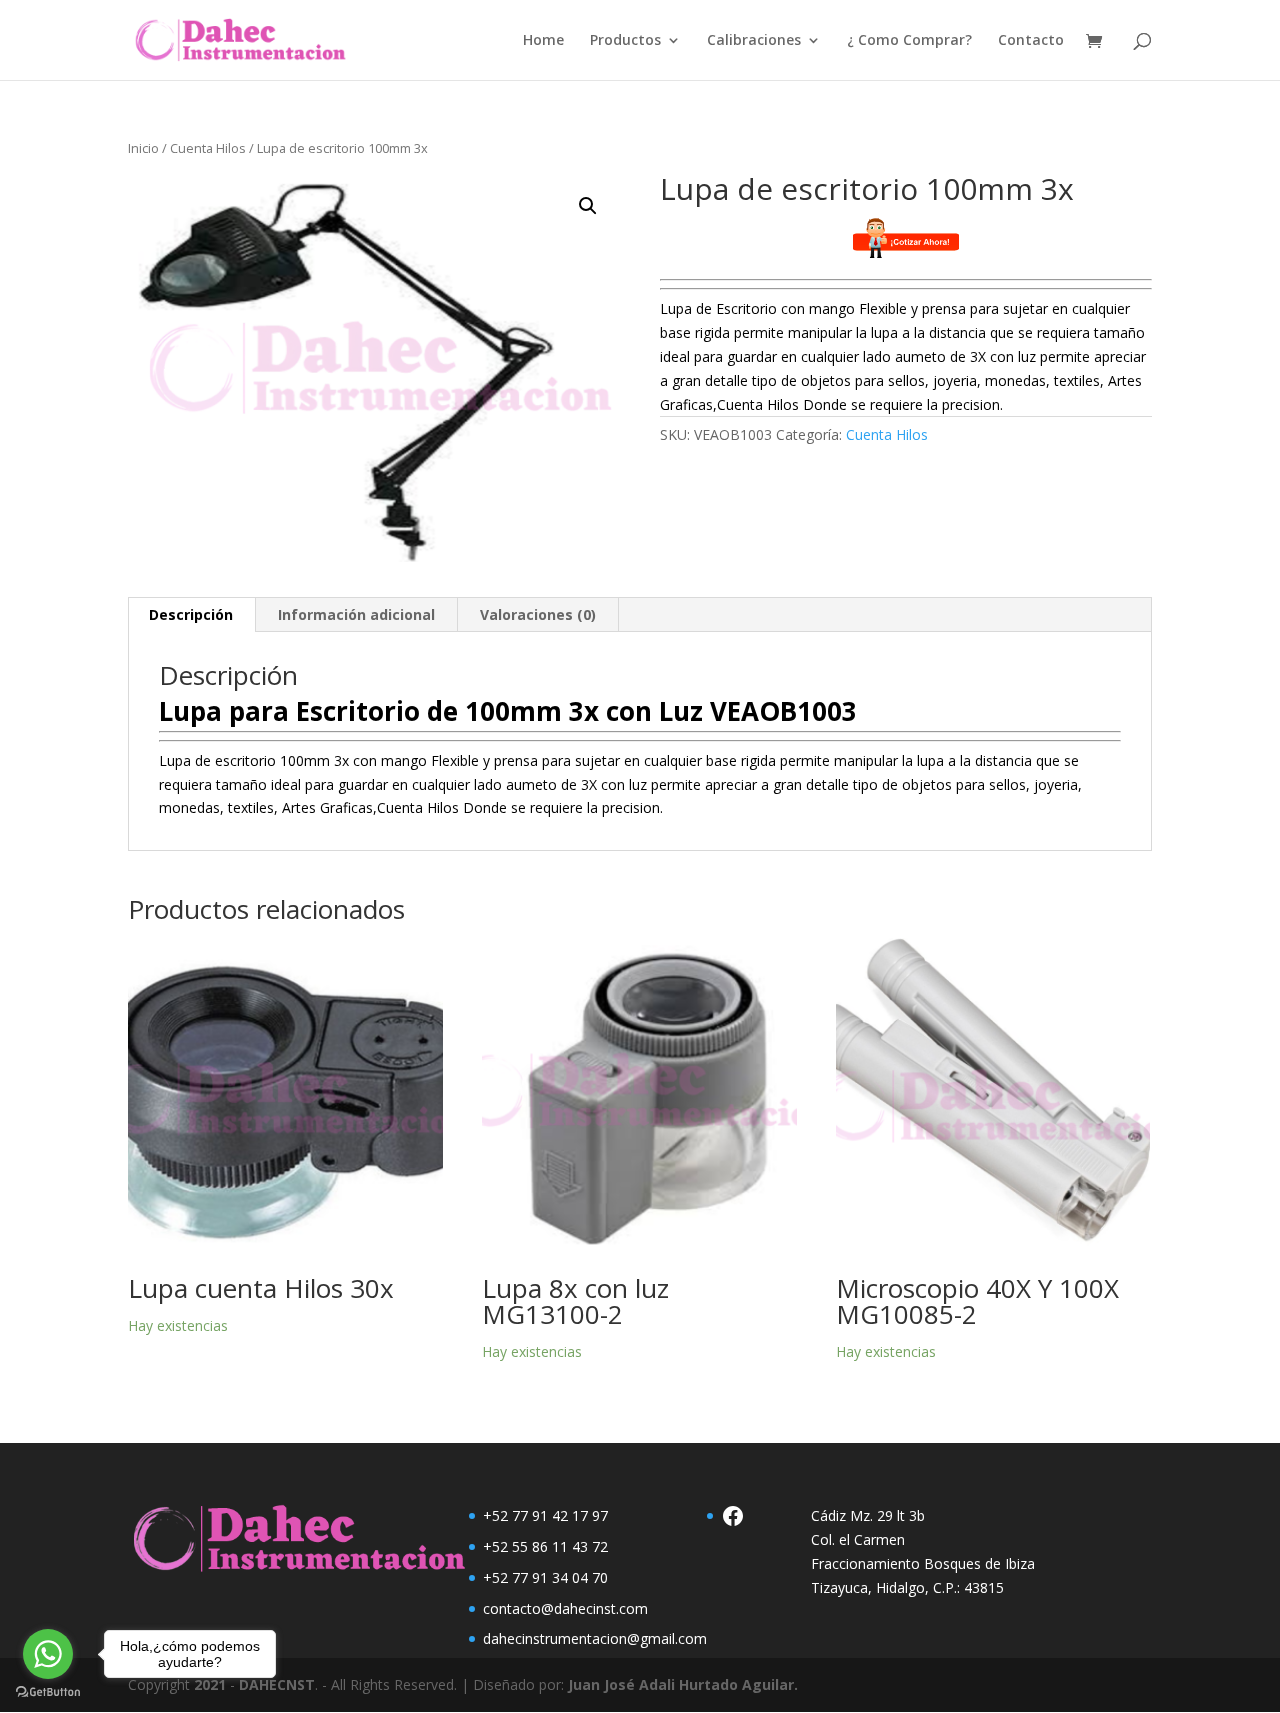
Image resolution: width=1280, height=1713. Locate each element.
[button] (588, 206)
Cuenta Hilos (208, 148)
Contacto (1031, 41)
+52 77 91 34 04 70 (545, 1577)
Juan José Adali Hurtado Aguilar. (683, 1684)
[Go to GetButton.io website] (48, 1692)
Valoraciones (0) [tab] (538, 614)
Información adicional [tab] (356, 614)
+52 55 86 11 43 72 (545, 1546)
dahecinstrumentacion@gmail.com (595, 1638)
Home (543, 41)
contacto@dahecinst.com (565, 1608)
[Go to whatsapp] (48, 1654)
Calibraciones (754, 41)
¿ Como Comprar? (909, 41)
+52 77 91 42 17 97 (545, 1515)
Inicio (143, 148)
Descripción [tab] (191, 614)
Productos (625, 41)
